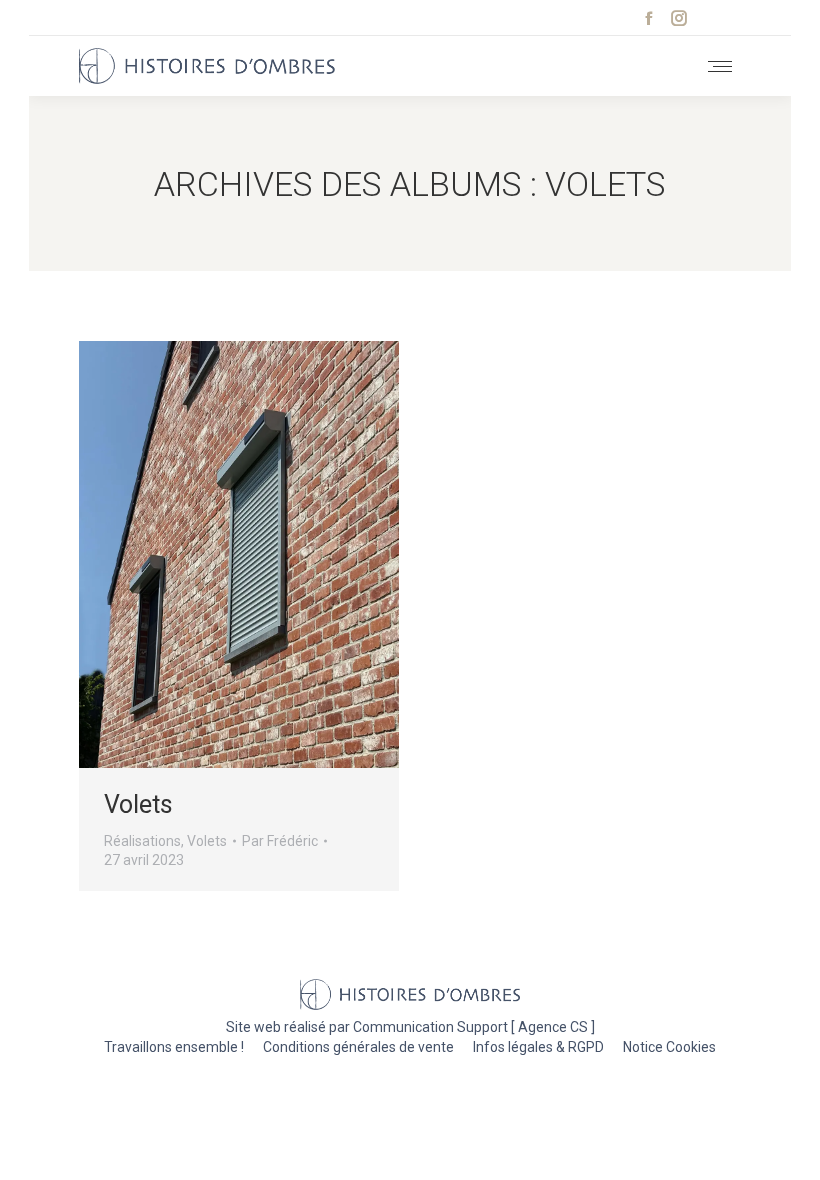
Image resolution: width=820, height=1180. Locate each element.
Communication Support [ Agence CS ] (474, 1027)
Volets (138, 804)
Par (280, 841)
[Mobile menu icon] (720, 66)
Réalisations (142, 841)
